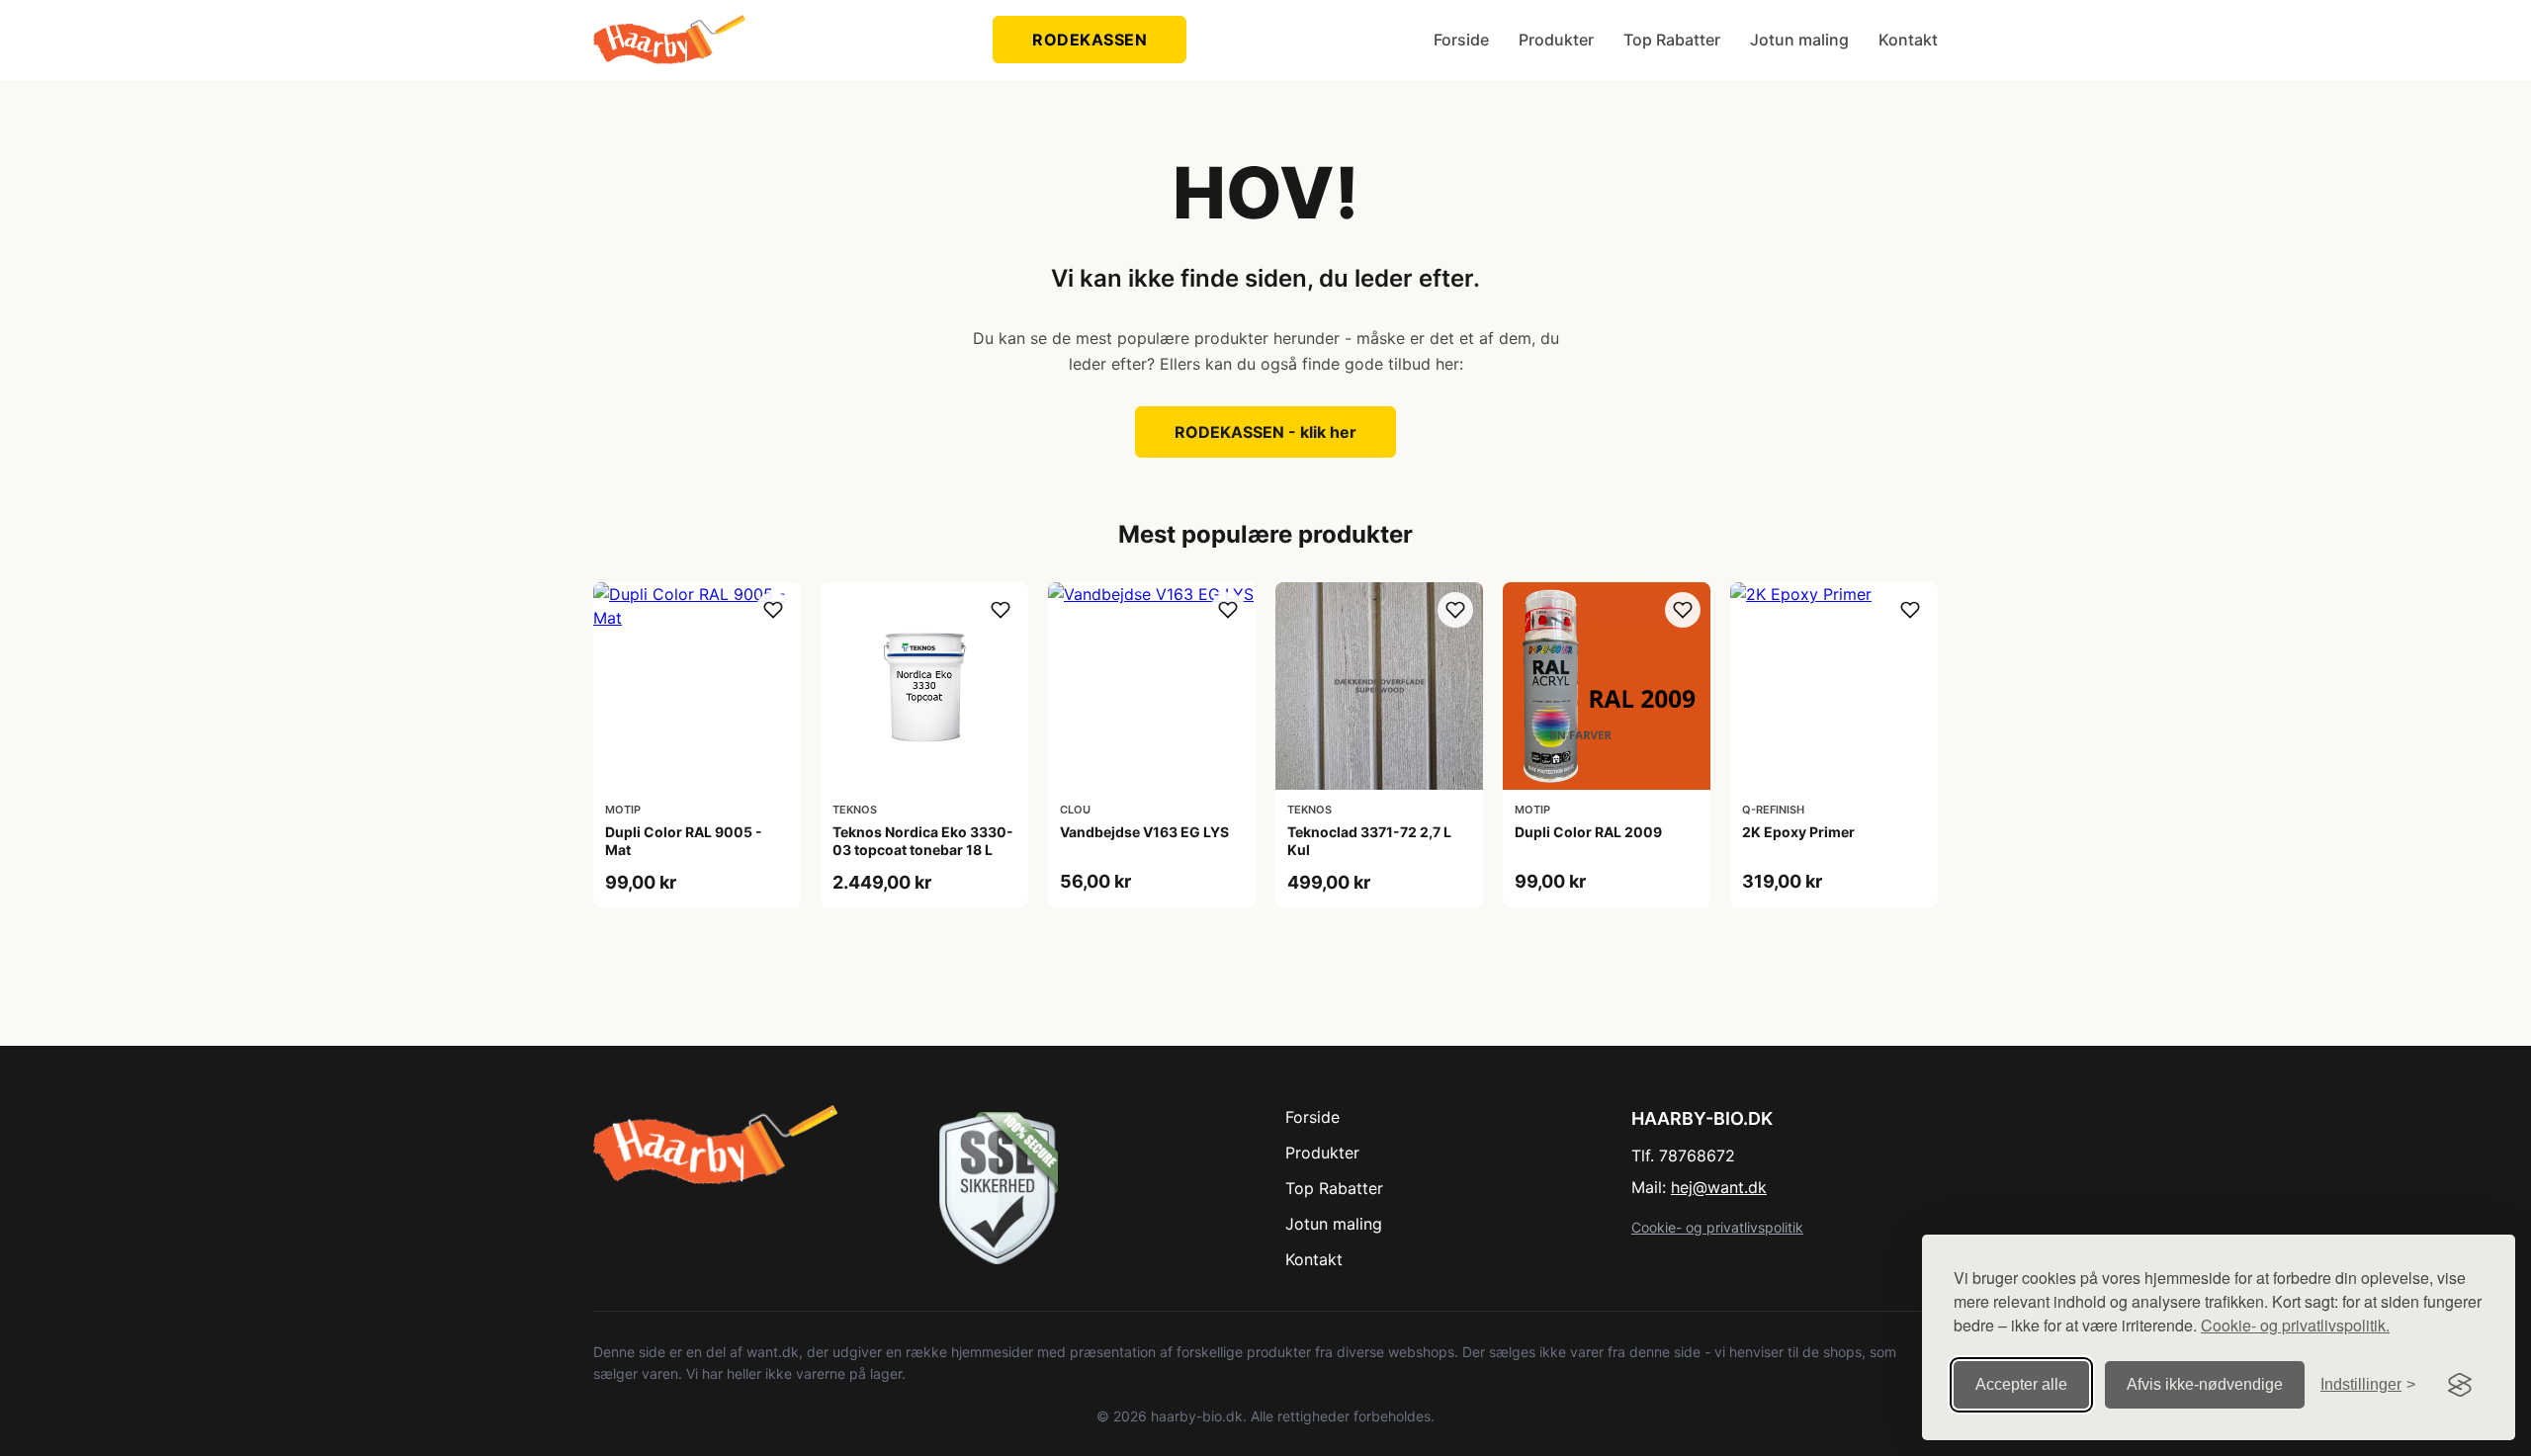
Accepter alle (2021, 1384)
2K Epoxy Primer (1798, 832)
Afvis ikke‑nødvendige (2205, 1384)
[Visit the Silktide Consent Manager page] (2460, 1385)
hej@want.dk (1719, 1187)
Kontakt (1908, 40)
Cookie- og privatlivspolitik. (2295, 1325)
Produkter (1556, 40)
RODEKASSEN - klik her (1265, 432)
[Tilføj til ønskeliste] (773, 610)
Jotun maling (1799, 40)
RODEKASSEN (1090, 40)
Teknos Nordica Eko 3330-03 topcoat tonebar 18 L (923, 841)
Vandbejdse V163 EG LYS (1144, 832)
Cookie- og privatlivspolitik (1717, 1227)
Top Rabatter (1672, 40)
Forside (1461, 40)
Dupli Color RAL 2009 (1588, 832)
